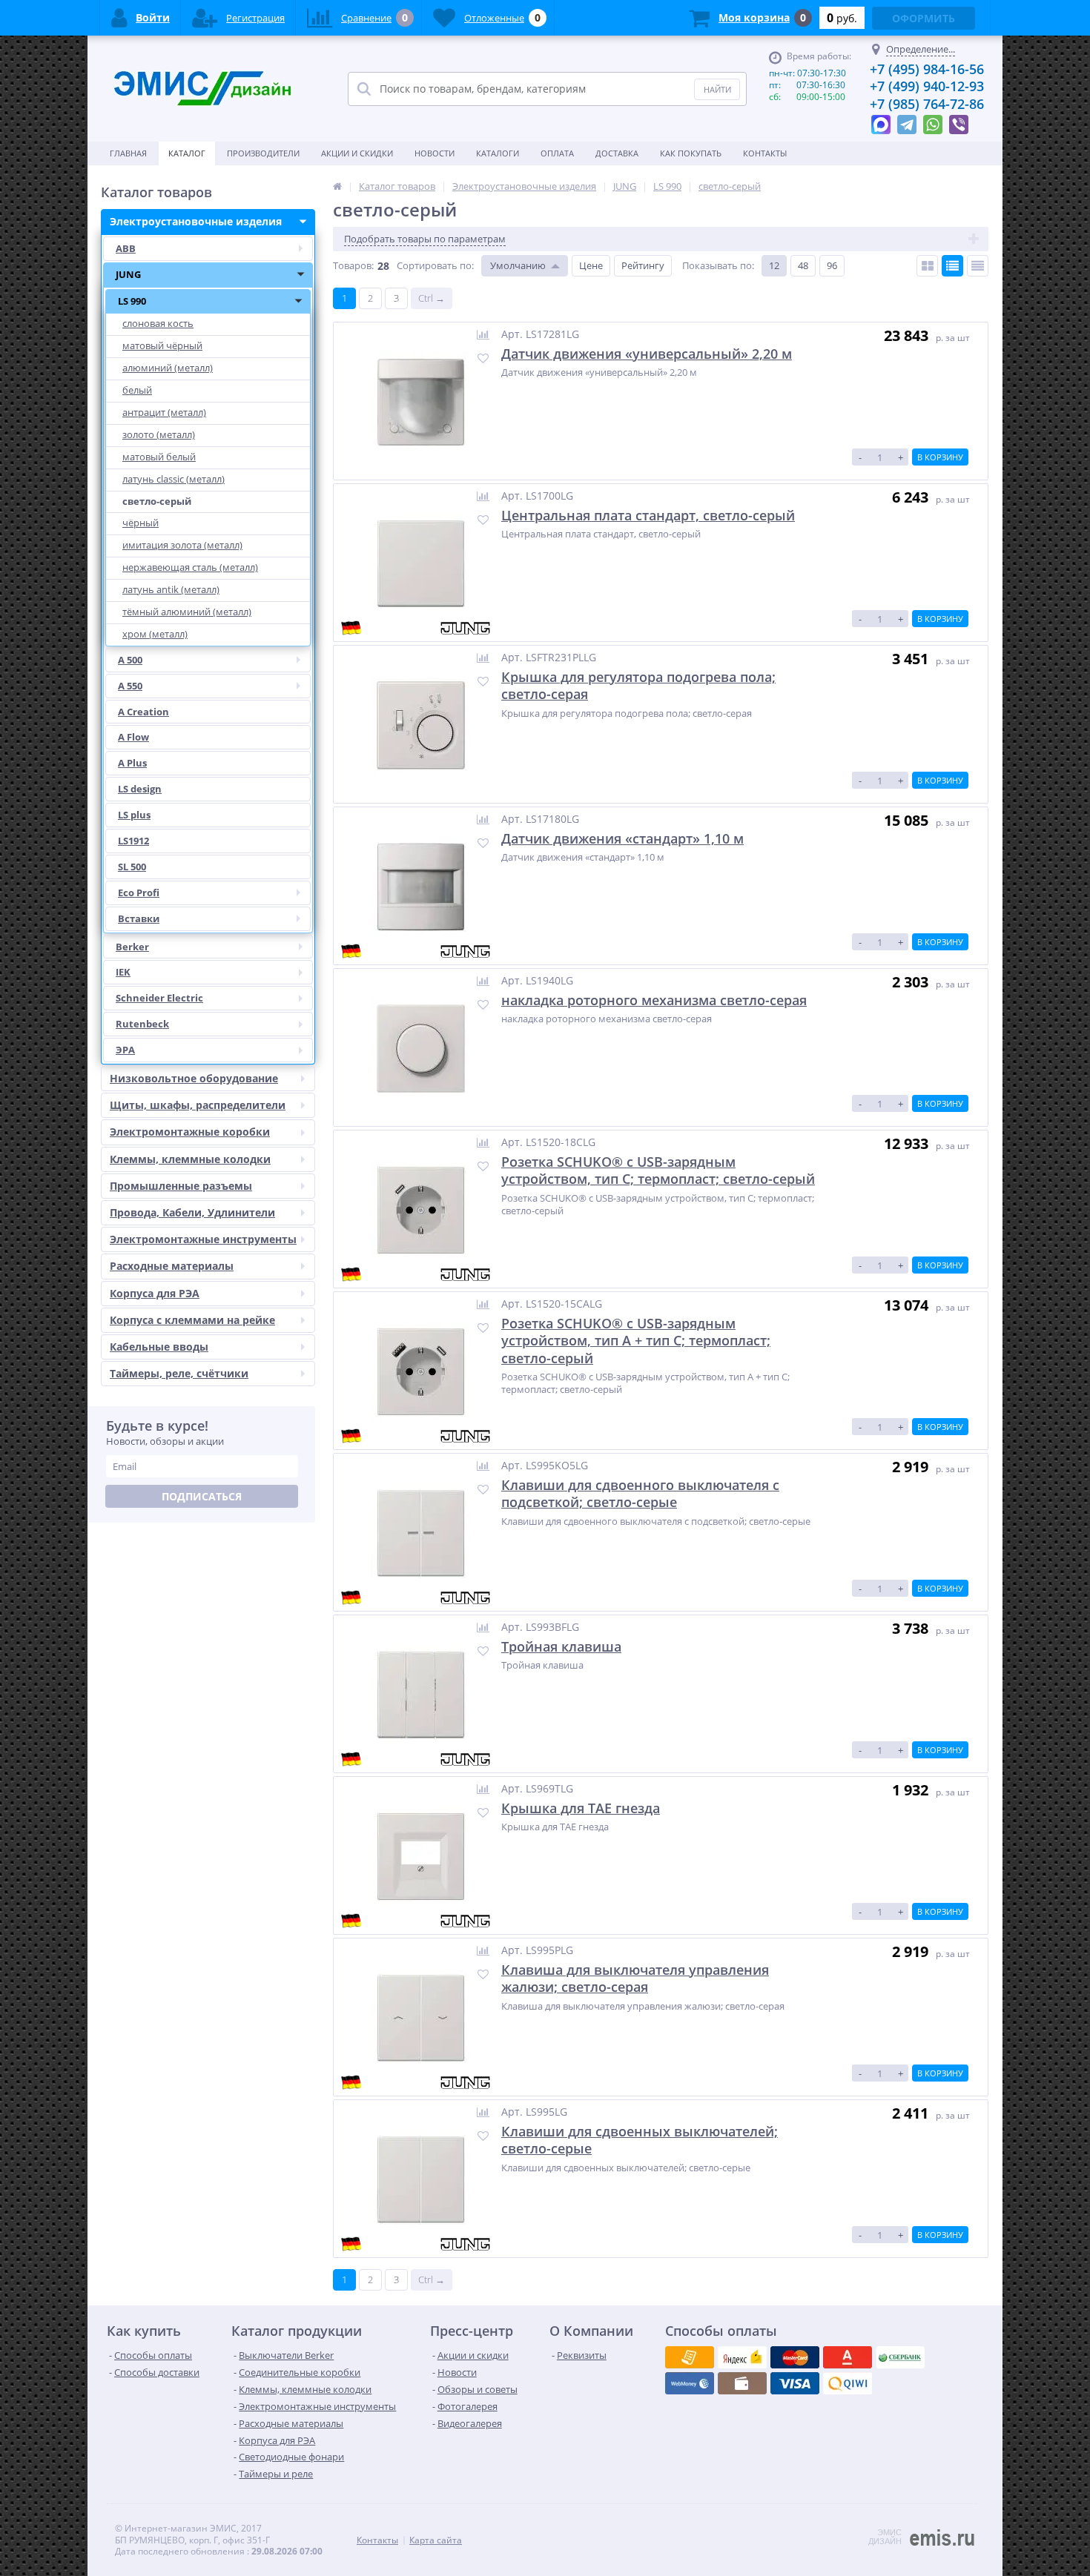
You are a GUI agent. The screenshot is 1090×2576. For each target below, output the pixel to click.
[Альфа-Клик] (690, 2383)
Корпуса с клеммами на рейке (192, 1320)
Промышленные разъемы (181, 1186)
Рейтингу (643, 265)
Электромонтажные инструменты (203, 1239)
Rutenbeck (142, 1024)
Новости (435, 153)
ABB (126, 248)
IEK (123, 972)
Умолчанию (518, 265)
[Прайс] (978, 266)
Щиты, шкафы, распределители (198, 1105)
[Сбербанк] (742, 2383)
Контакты (765, 153)
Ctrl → (432, 298)
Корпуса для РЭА (155, 1293)
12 (774, 265)
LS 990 (132, 301)
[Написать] (881, 121)
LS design (140, 789)
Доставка (617, 153)
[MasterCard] (742, 2357)
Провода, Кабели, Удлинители (192, 1212)
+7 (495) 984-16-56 (927, 69)
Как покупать (691, 153)
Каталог (187, 153)
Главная (128, 153)
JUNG (128, 274)
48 (803, 265)
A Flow (133, 737)
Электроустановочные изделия (196, 221)
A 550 (130, 686)
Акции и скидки (357, 153)
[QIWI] (900, 2357)
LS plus (134, 815)
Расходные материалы (172, 1266)
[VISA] (690, 2357)
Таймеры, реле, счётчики (179, 1373)
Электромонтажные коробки (190, 1132)
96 (832, 265)
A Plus (132, 763)
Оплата (557, 153)
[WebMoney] (795, 2357)
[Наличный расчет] (795, 2383)
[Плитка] (927, 266)
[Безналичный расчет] (848, 2383)
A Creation (143, 712)
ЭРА (125, 1050)
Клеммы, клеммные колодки (190, 1159)
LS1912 (133, 841)
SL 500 (132, 867)
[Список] (952, 266)
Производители (263, 153)
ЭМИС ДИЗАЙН (885, 2537)
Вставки (139, 918)
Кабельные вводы (159, 1347)
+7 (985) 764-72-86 (927, 104)
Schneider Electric (159, 998)
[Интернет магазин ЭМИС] (337, 186)
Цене (591, 265)
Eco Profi (139, 893)
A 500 (130, 660)
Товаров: (353, 265)
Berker (132, 947)
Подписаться (202, 1496)
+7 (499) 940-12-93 (927, 86)
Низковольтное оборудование (194, 1078)
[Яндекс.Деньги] (848, 2357)
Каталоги (498, 153)
